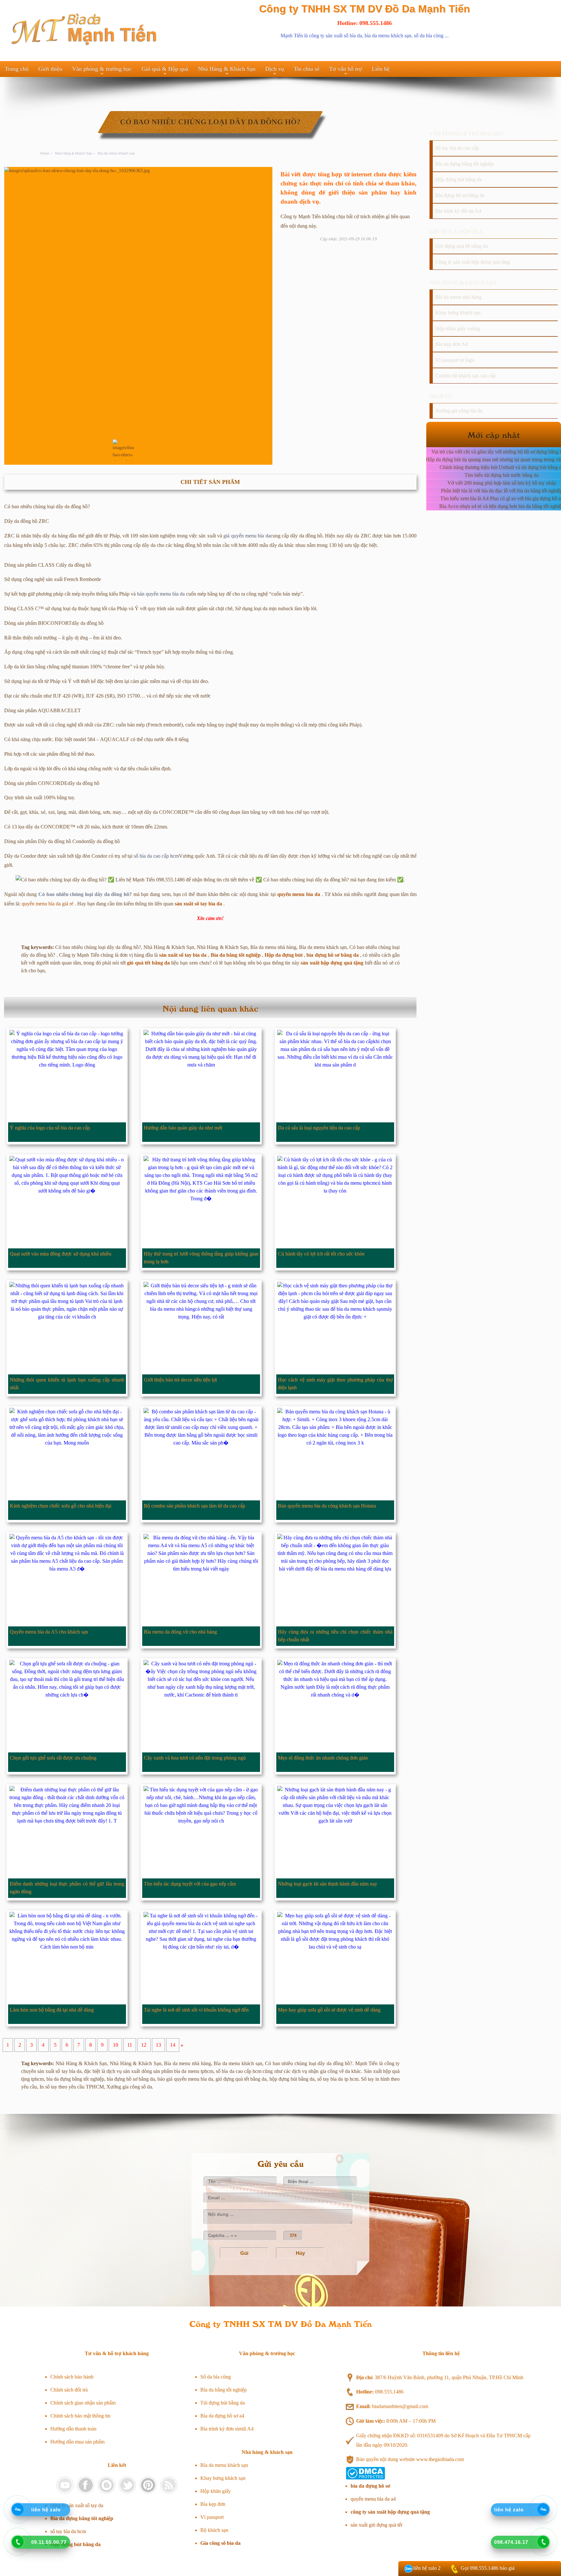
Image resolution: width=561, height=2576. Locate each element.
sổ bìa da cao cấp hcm (156, 856)
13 (158, 2045)
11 (130, 2045)
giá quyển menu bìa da (247, 536)
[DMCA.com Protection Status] (365, 2478)
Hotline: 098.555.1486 (365, 23)
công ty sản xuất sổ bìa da (336, 36)
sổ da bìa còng (429, 36)
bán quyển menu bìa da (161, 594)
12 (144, 2045)
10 (116, 2045)
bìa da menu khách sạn (388, 36)
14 (173, 2045)
